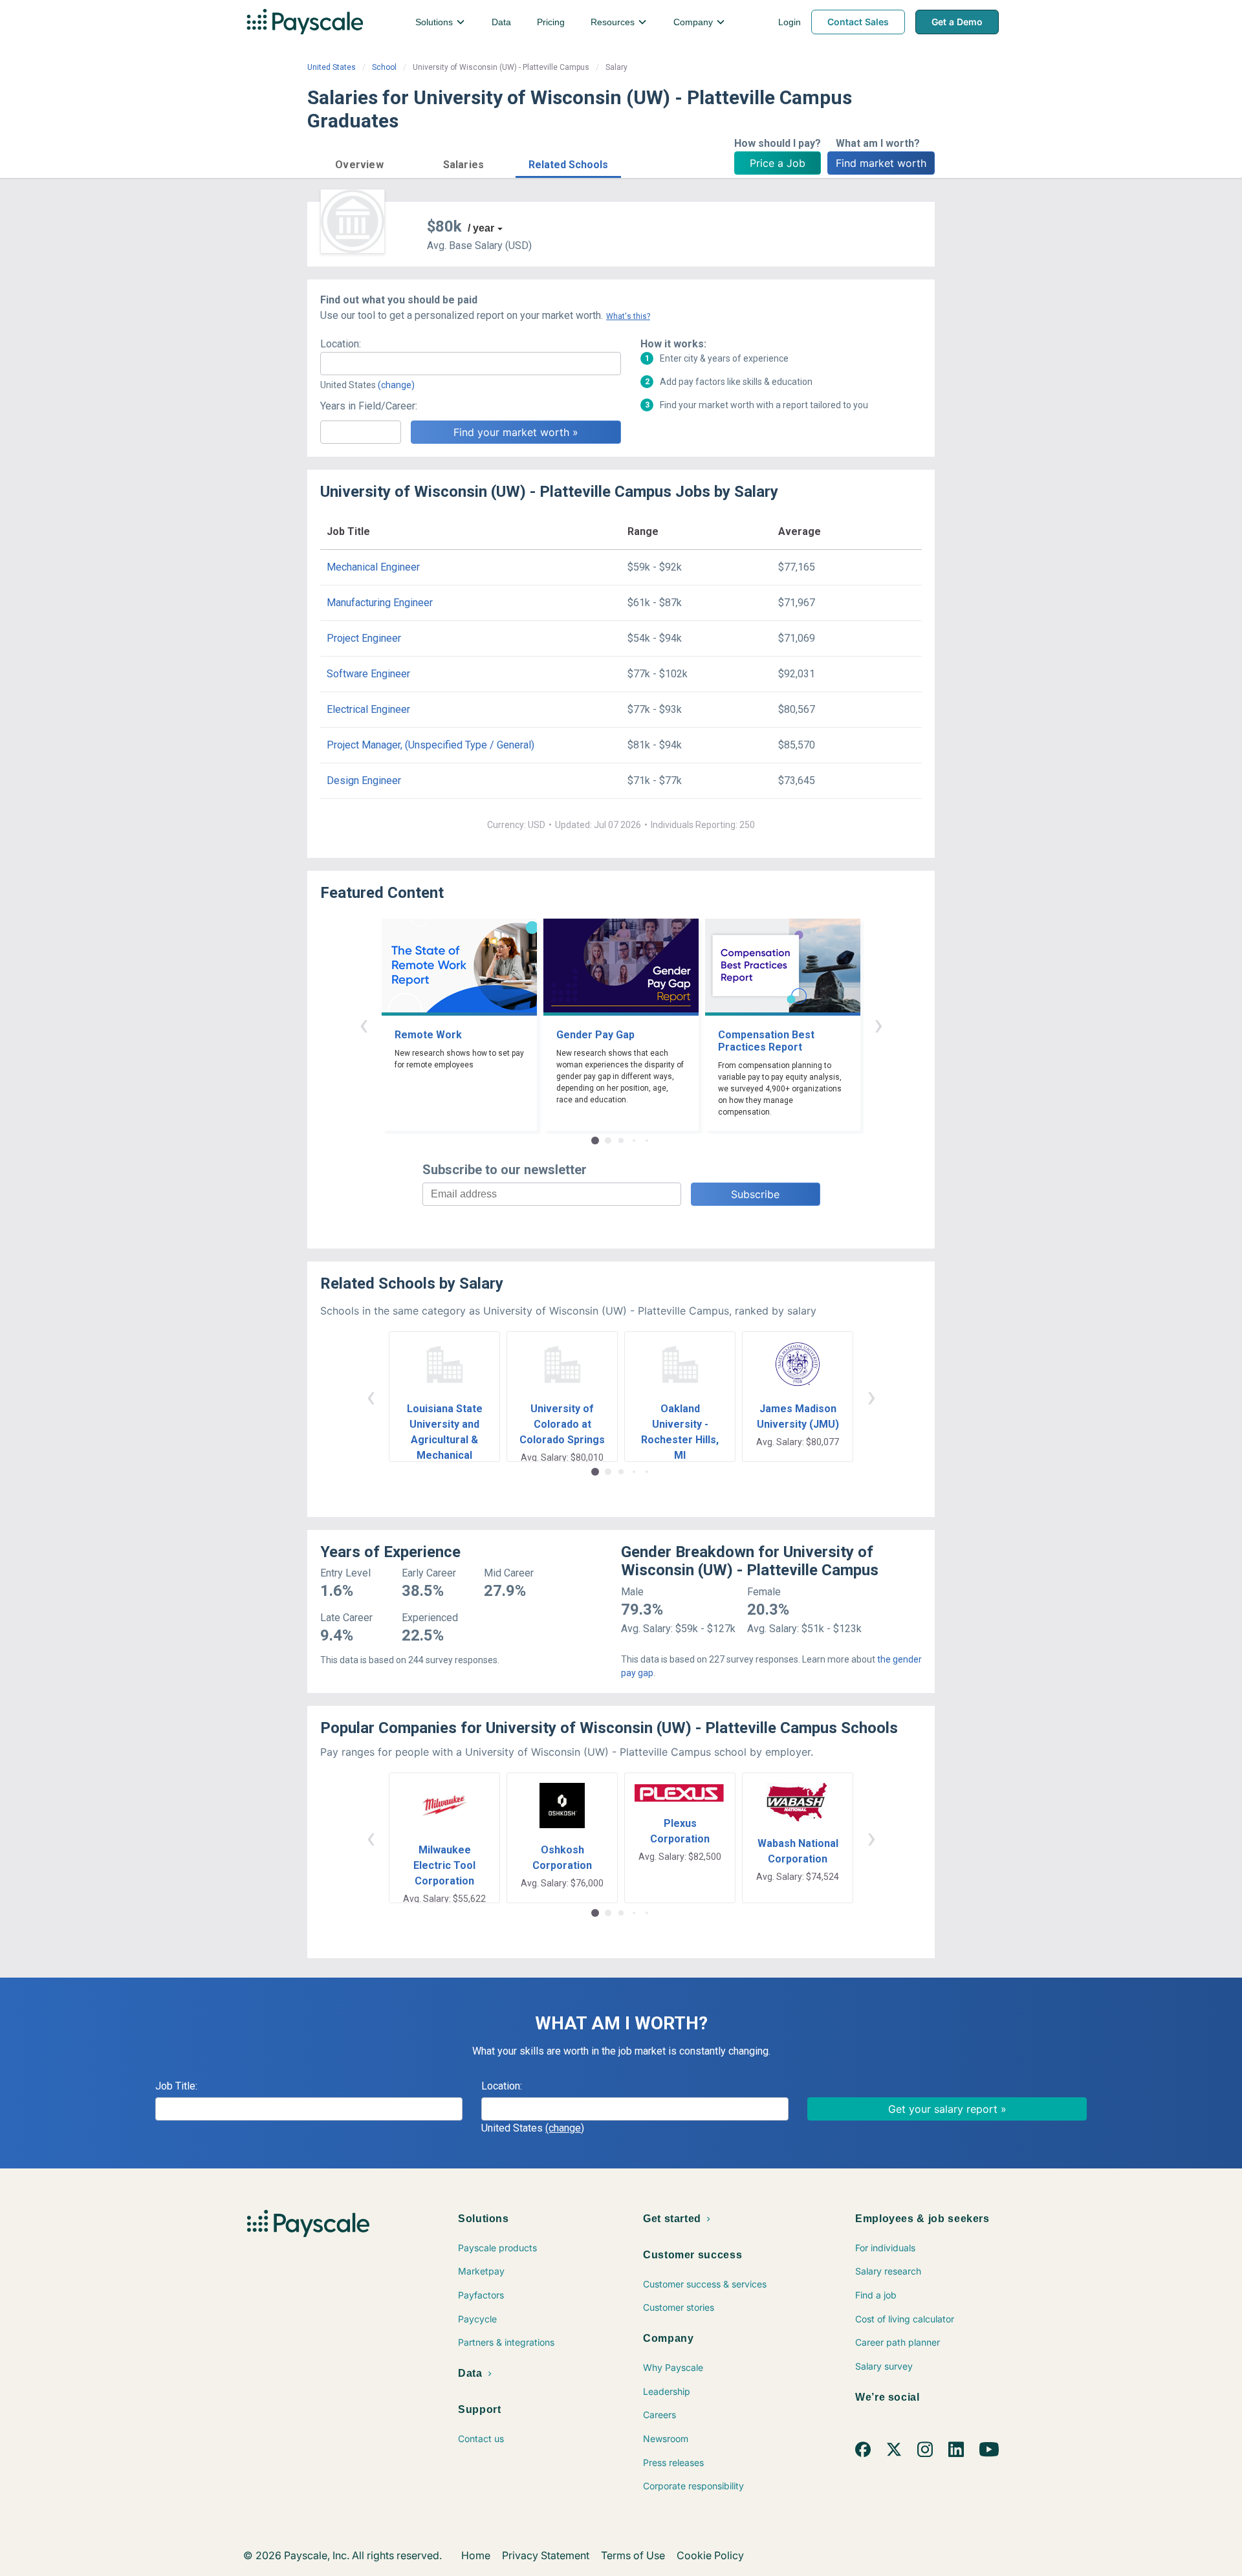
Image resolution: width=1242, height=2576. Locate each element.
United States (332, 67)
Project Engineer (364, 638)
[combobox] (471, 364)
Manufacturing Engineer (380, 603)
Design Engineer (364, 780)
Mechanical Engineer (373, 567)
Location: (341, 344)
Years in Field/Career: (369, 406)
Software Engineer (368, 674)
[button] (359, 163)
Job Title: (176, 2086)
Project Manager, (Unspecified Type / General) (430, 745)
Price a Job (778, 163)
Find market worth (881, 163)
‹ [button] (364, 1024)
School (384, 67)
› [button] (878, 1024)
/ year (481, 228)
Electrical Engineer (368, 709)
